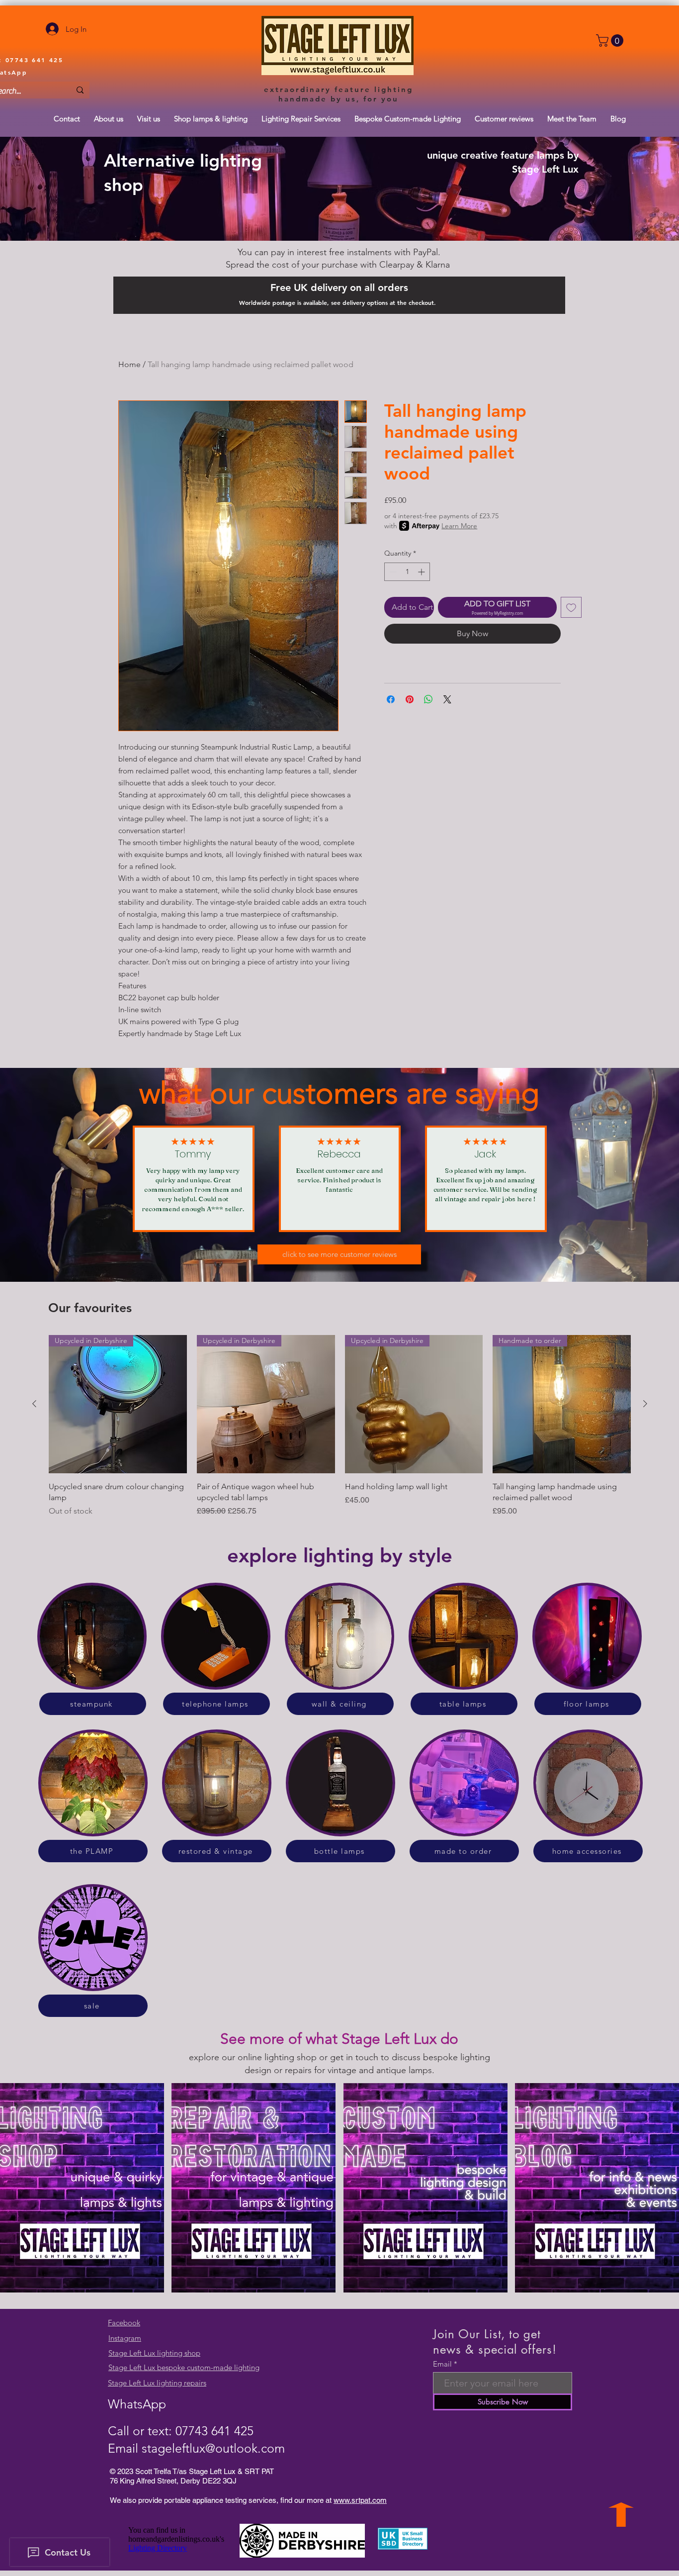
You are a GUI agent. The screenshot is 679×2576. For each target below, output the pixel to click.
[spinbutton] (407, 572)
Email (442, 2364)
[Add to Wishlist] (571, 607)
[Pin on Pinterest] (410, 699)
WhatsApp (137, 2404)
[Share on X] (447, 699)
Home (129, 364)
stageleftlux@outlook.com (213, 2448)
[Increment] (422, 572)
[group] (340, 1426)
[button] (611, 41)
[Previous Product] (34, 1404)
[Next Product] (645, 1404)
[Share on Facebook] (391, 699)
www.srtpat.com (360, 2500)
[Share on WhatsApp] (428, 699)
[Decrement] (392, 572)
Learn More (459, 526)
